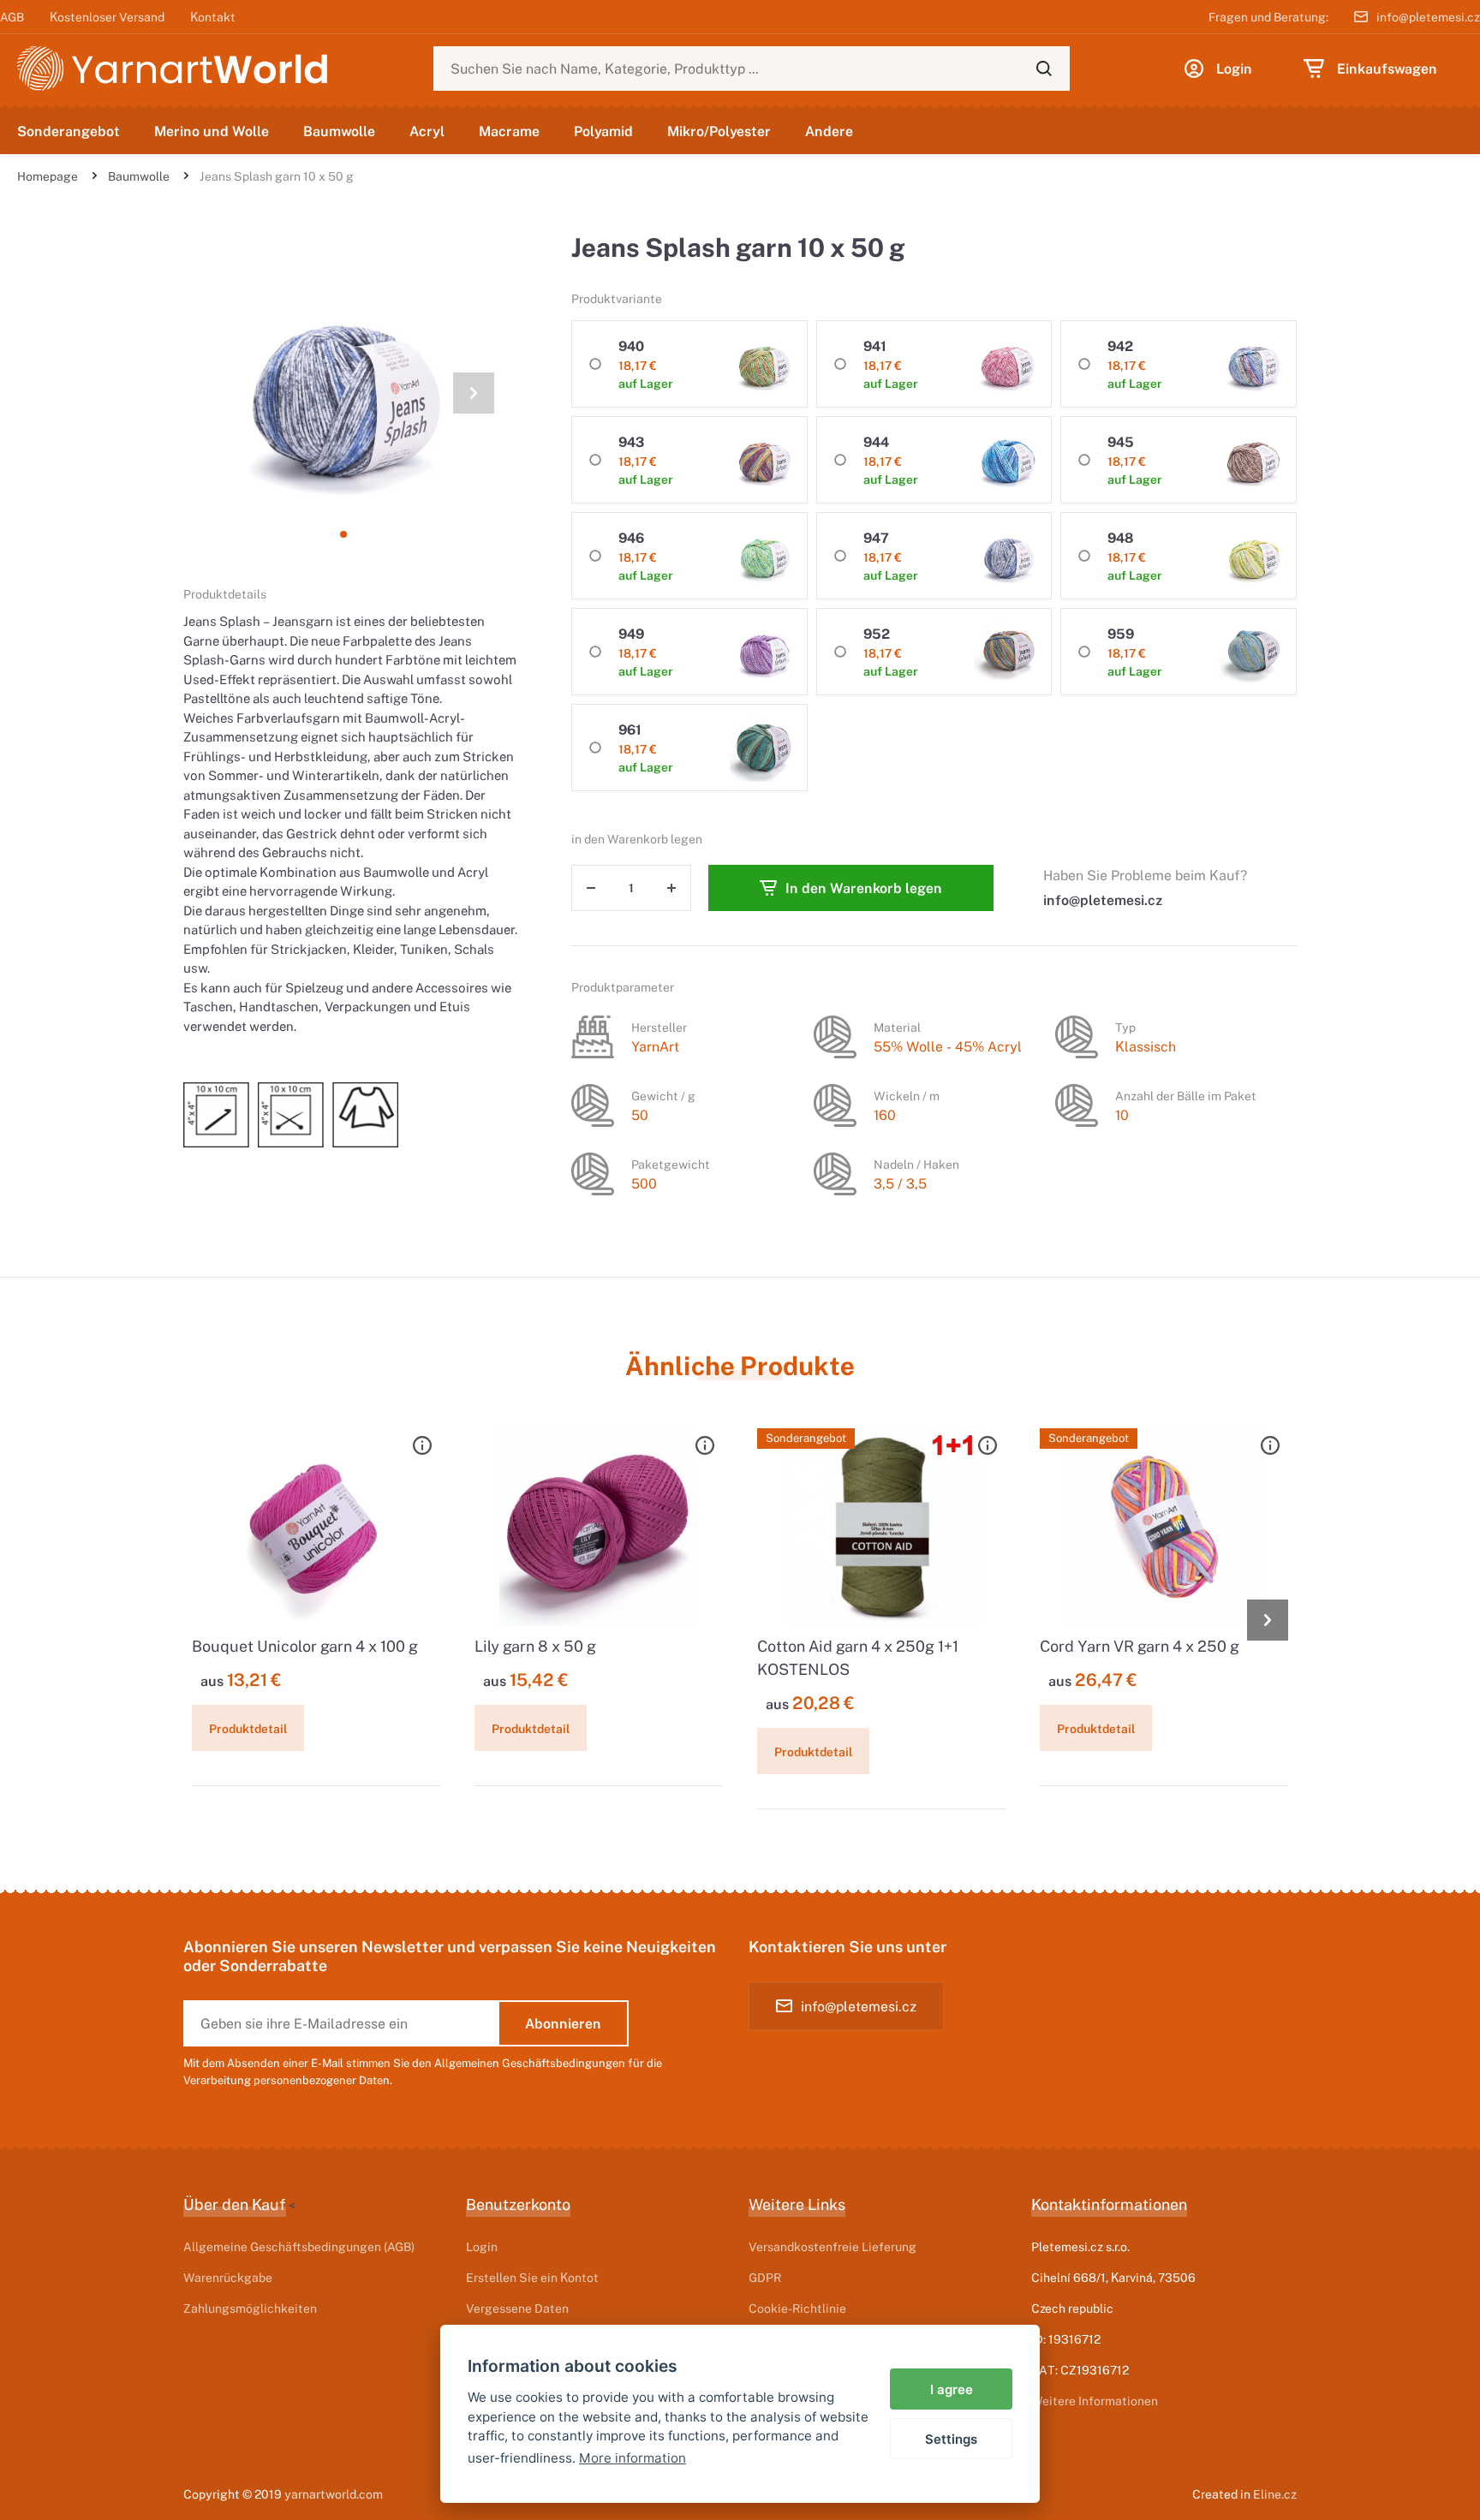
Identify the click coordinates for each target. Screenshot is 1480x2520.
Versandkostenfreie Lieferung (832, 2246)
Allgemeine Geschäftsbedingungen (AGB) (299, 2246)
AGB (12, 17)
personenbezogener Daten (322, 2080)
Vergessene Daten (517, 2308)
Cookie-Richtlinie (797, 2308)
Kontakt (213, 17)
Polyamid (603, 131)
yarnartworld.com (334, 2494)
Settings (951, 2439)
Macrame (509, 131)
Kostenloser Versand (107, 17)
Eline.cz (1275, 2494)
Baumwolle (339, 131)
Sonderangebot (69, 131)
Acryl (427, 131)
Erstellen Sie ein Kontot (532, 2277)
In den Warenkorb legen (864, 888)
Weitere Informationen (1095, 2401)
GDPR (765, 2277)
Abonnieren (563, 2023)
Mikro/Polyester (719, 131)
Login (482, 2246)
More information (633, 2458)
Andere (829, 131)
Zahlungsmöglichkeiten (250, 2308)
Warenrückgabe (228, 2277)
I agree (952, 2389)
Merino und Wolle (212, 131)
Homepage (48, 176)
